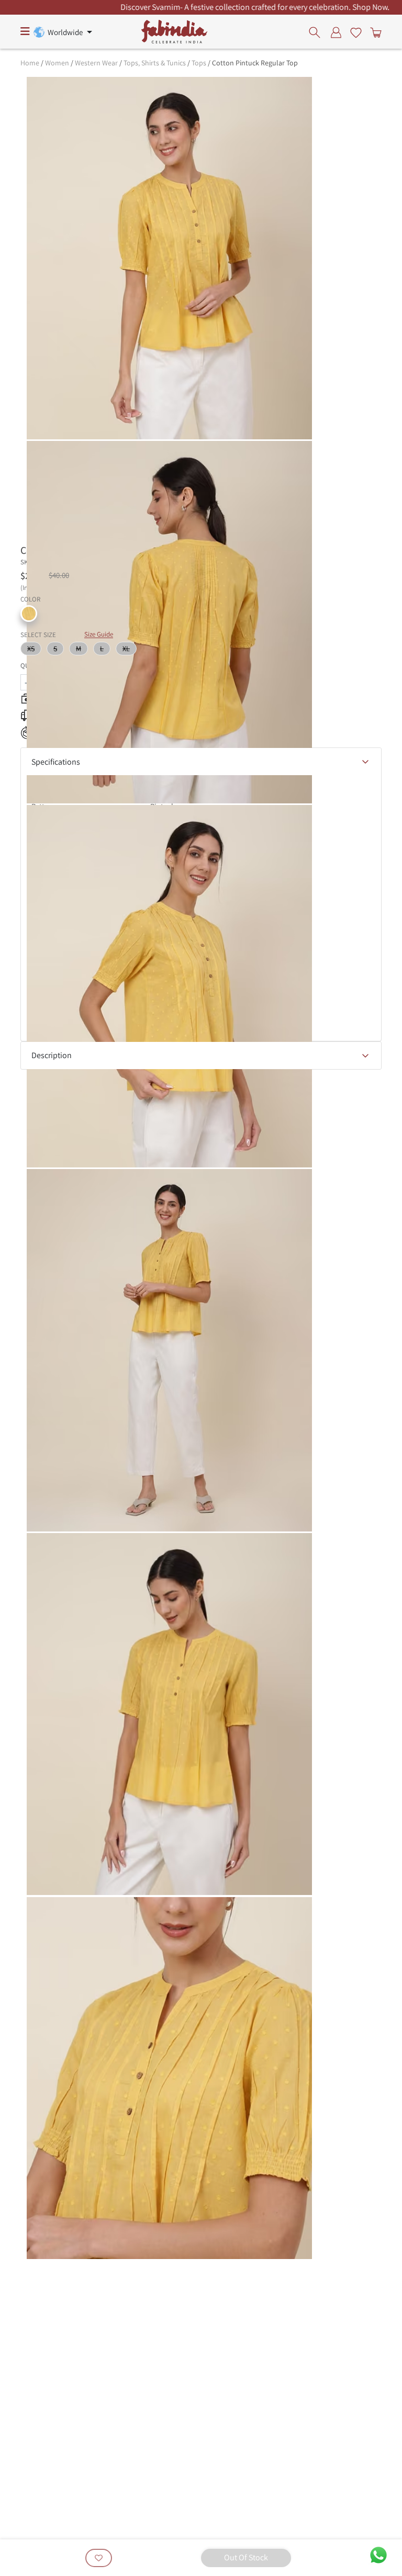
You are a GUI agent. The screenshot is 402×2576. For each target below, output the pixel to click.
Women (57, 63)
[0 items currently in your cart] (374, 32)
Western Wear (96, 63)
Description (52, 1055)
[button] (29, 614)
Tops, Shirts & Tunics (155, 63)
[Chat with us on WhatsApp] (378, 2554)
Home (30, 63)
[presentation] (317, 32)
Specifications (56, 762)
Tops (199, 63)
